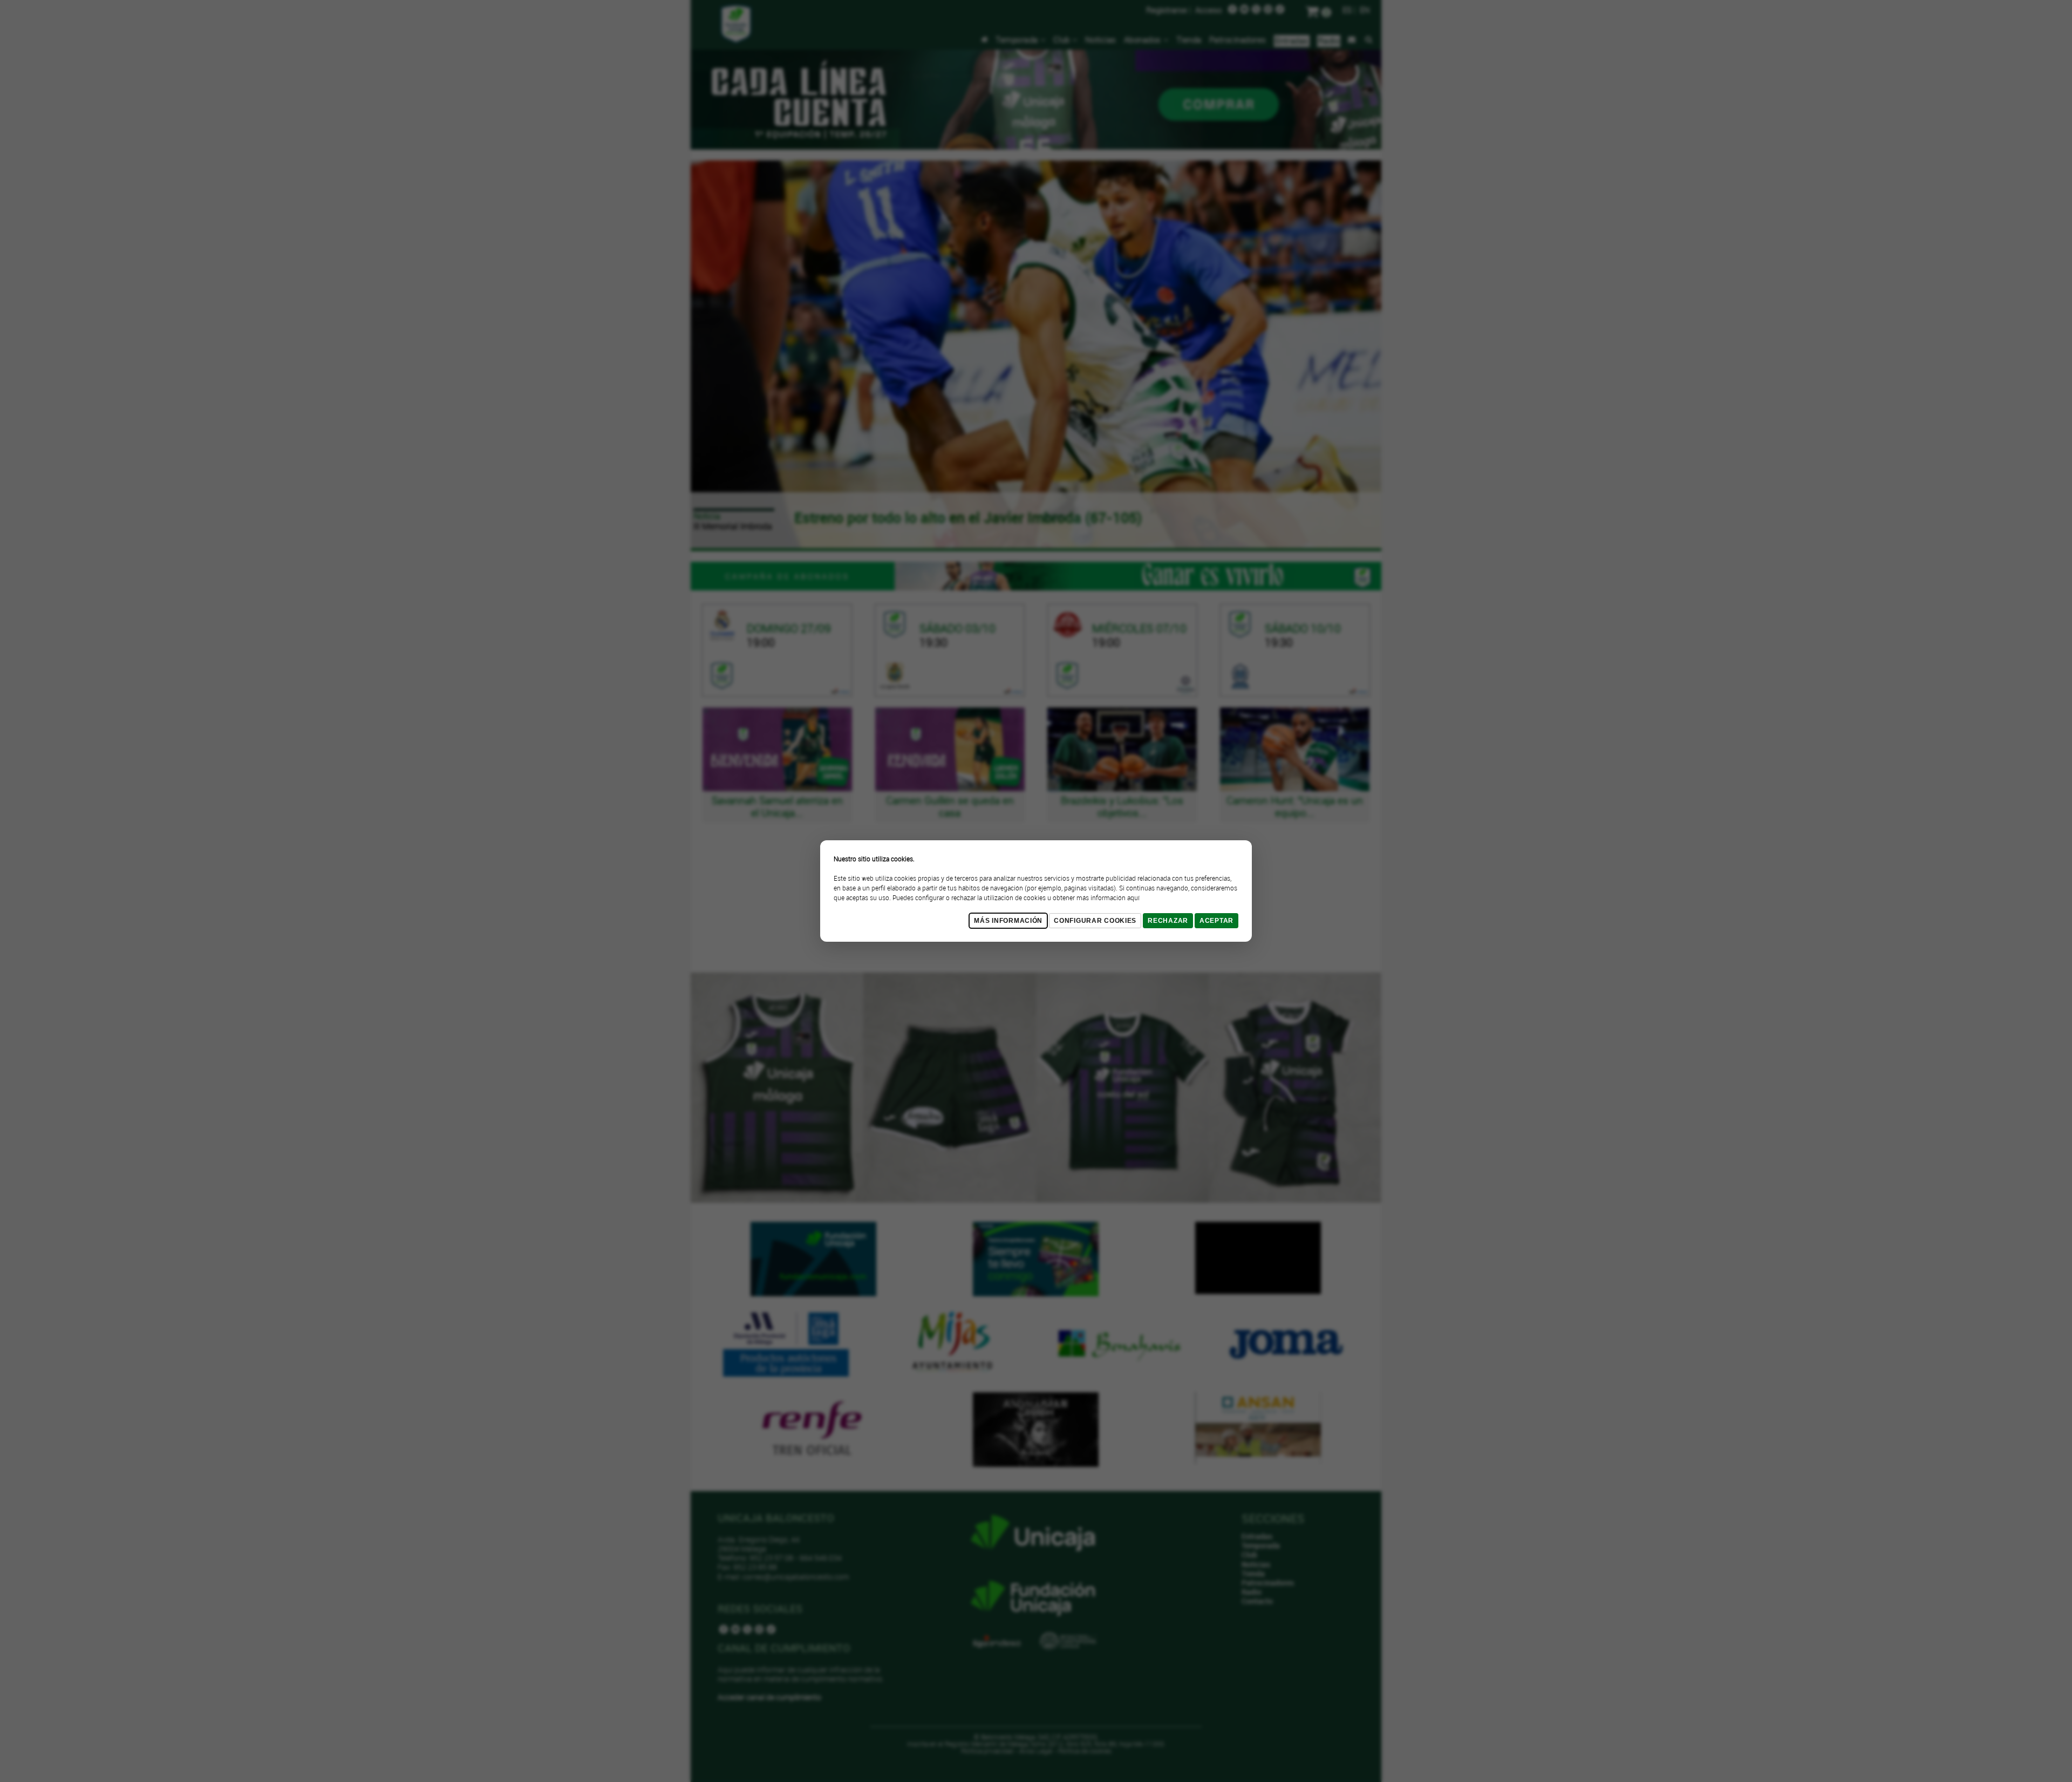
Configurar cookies (1095, 921)
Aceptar (1216, 921)
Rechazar (1168, 921)
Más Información (1008, 921)
